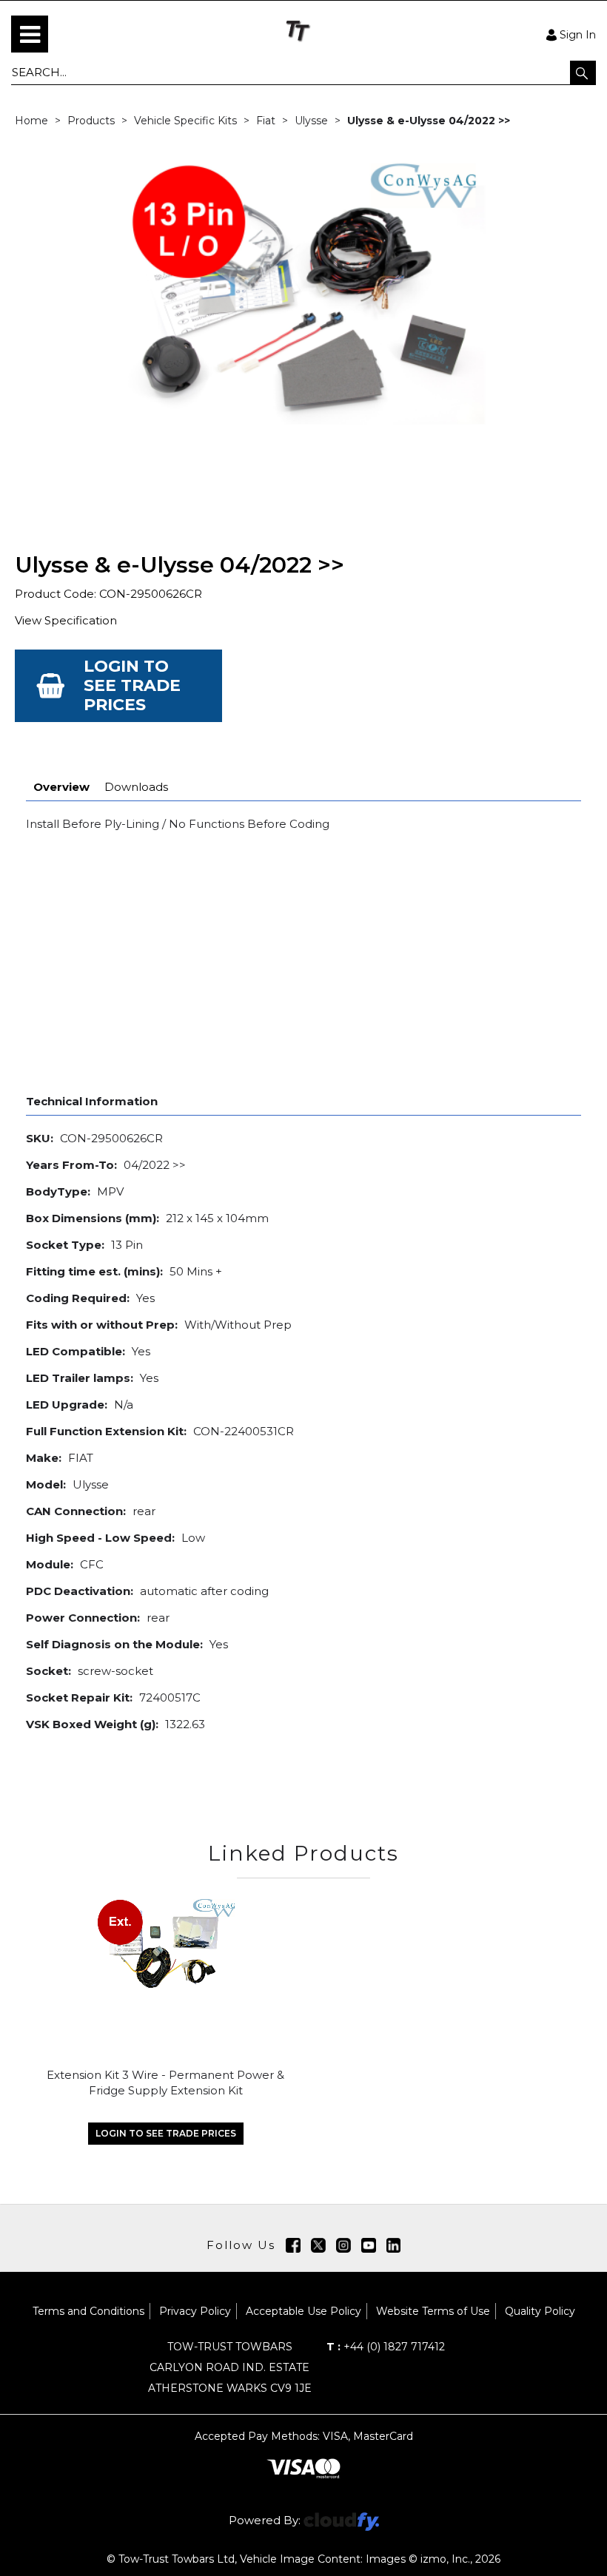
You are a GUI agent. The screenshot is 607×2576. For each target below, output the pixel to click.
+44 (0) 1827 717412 (386, 2347)
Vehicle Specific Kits (185, 121)
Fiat (266, 121)
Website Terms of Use (433, 2311)
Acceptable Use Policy (303, 2311)
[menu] (30, 34)
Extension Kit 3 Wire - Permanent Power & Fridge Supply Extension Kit (165, 2083)
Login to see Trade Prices (132, 685)
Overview (61, 787)
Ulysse (311, 121)
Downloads (136, 787)
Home (31, 121)
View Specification (66, 620)
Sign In (578, 34)
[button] (583, 73)
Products (91, 121)
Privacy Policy (195, 2311)
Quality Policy (540, 2311)
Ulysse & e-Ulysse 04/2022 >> (429, 121)
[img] (293, 2245)
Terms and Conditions (88, 2311)
